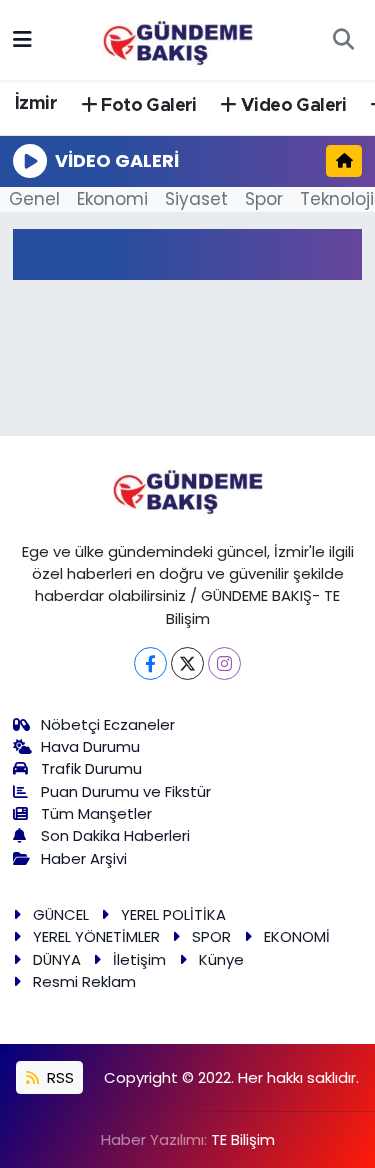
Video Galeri (292, 106)
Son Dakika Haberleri (115, 835)
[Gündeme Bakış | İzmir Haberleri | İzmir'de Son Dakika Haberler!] (178, 38)
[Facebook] (150, 663)
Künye (221, 959)
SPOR (211, 936)
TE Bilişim (243, 1139)
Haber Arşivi (84, 858)
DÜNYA (57, 959)
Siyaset (196, 199)
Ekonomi (112, 199)
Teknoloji (337, 199)
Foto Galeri (147, 106)
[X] (187, 663)
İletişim (139, 959)
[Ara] (343, 40)
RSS (58, 1077)
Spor (264, 199)
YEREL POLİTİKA (173, 914)
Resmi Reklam (84, 981)
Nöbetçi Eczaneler (108, 724)
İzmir (36, 104)
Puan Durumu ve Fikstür (126, 791)
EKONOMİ (297, 936)
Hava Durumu (90, 746)
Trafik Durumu (91, 768)
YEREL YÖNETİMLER (96, 936)
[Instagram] (224, 663)
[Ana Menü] (22, 39)
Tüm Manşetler (96, 813)
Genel (34, 199)
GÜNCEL (61, 914)
